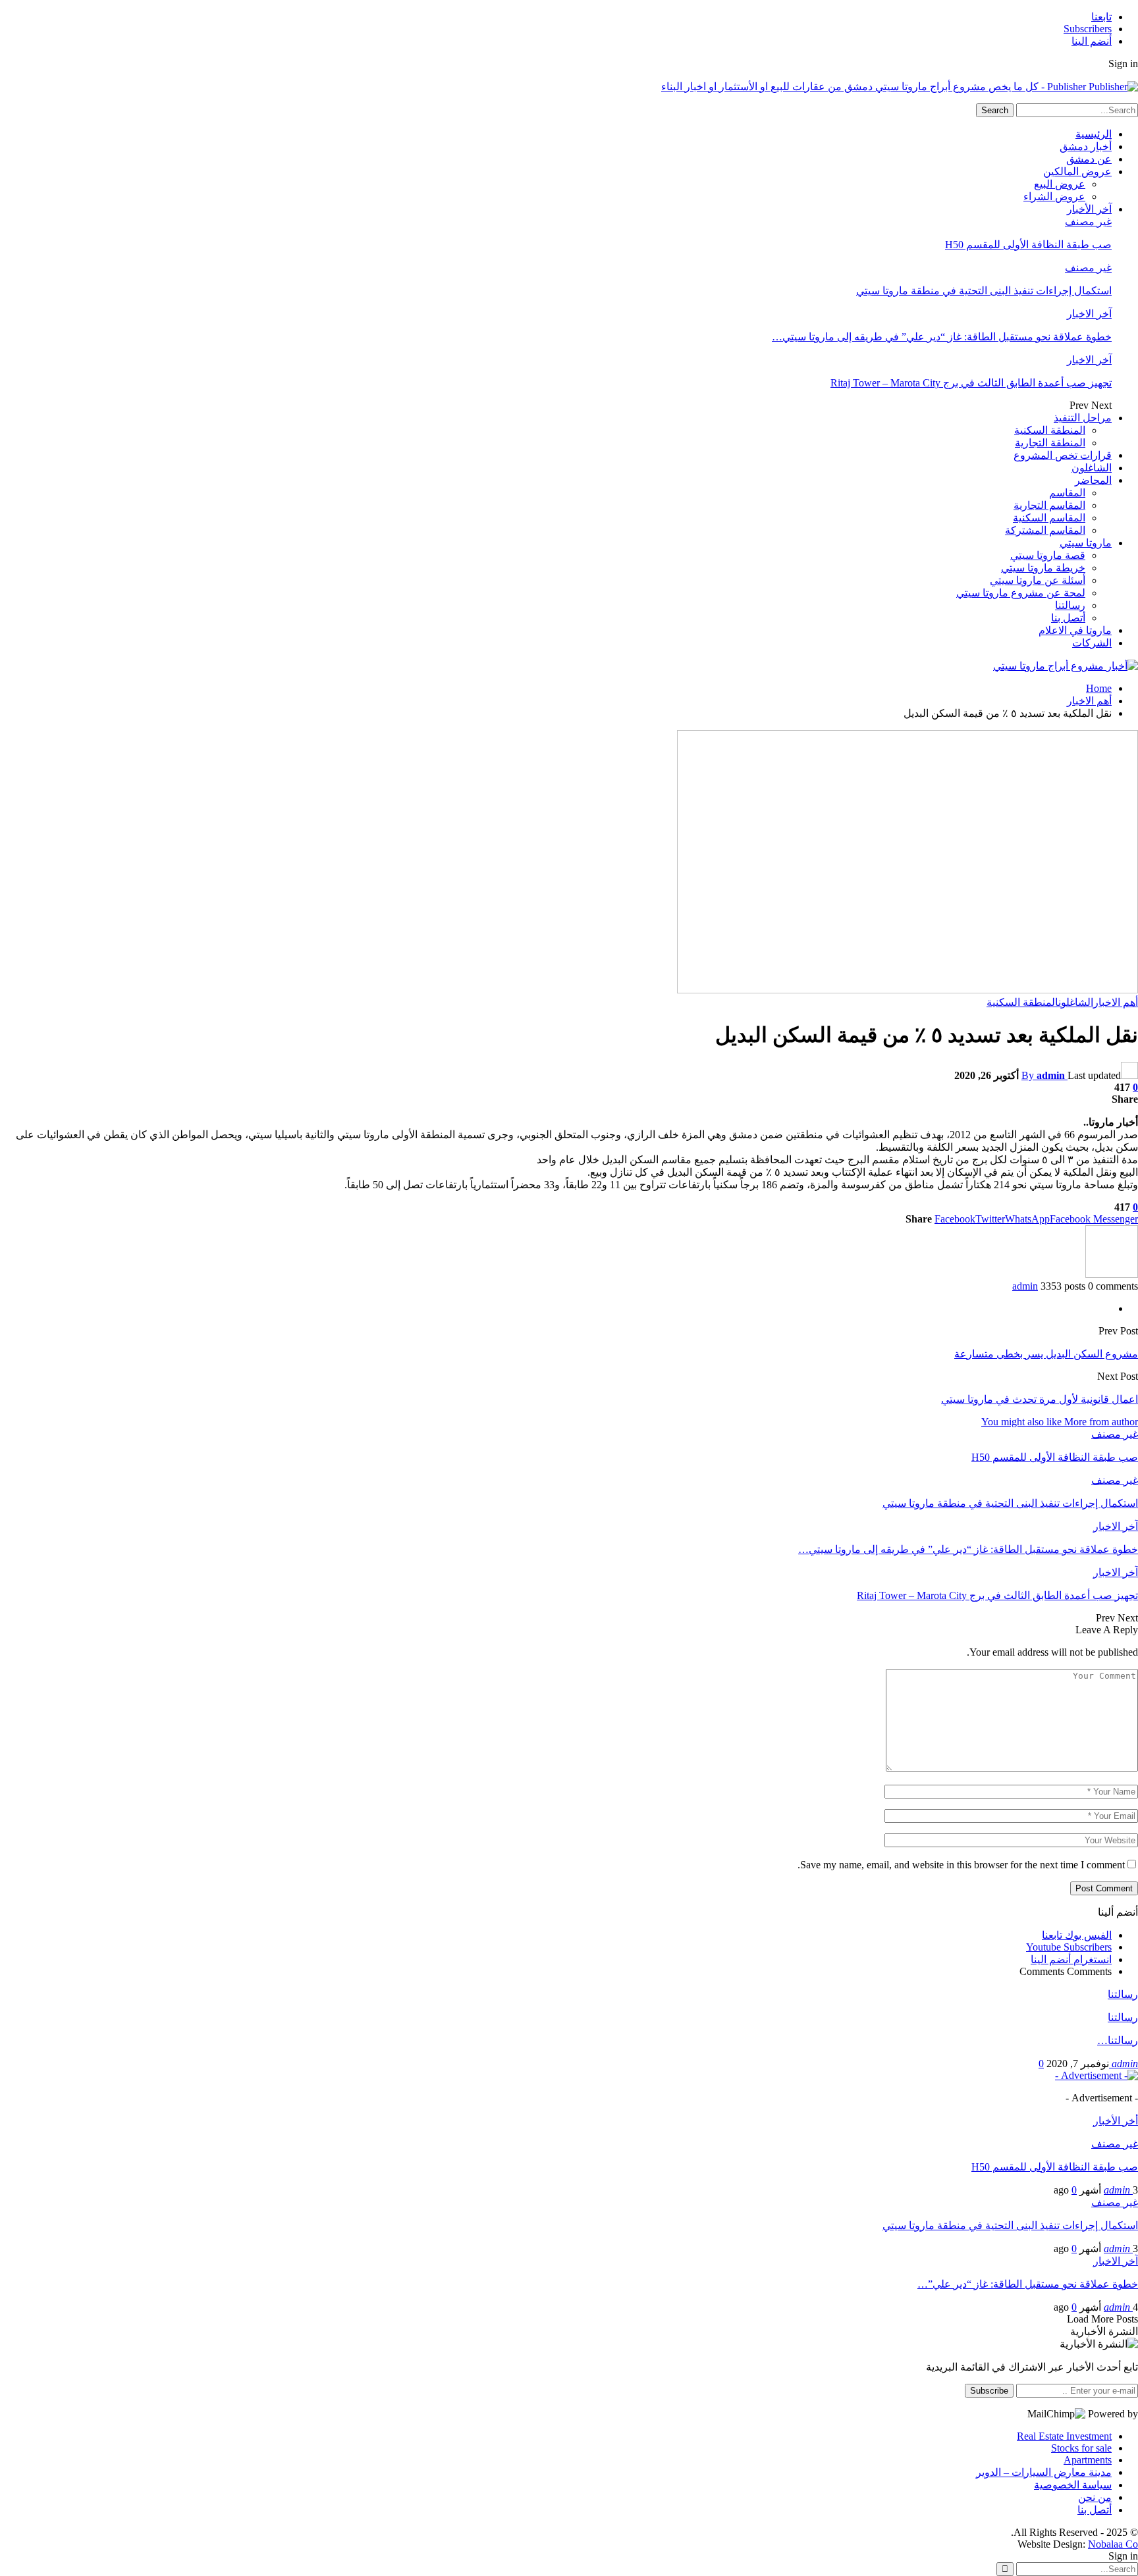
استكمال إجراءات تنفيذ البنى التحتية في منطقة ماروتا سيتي (984, 291)
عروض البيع (1060, 184)
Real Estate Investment (1064, 2436)
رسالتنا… (1118, 2040)
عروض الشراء (1054, 197)
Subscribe (989, 2391)
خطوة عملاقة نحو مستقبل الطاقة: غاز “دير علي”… (1028, 2284)
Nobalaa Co (1113, 2544)
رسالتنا (1070, 605)
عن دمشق (1089, 159)
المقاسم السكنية (1049, 518)
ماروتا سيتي (1086, 543)
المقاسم (1067, 493)
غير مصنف (1088, 222)
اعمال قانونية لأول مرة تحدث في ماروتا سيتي (1040, 1399)
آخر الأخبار (1089, 209)
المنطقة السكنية (1050, 430)
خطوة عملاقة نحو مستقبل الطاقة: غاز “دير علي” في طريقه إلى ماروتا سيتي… (942, 337)
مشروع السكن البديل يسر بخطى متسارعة (1046, 1354)
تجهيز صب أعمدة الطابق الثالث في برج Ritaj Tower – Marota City (971, 383)
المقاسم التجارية (1049, 505)
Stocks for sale (1081, 2448)
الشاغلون (1092, 468)
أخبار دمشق (1086, 146)
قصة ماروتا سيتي (1048, 555)
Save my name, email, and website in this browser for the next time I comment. (961, 1865)
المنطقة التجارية (1050, 443)
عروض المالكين (1077, 171)
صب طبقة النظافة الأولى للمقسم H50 (1028, 245)
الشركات (1092, 643)
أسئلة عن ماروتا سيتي (1038, 580)
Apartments (1088, 2460)
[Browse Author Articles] (1112, 1274)
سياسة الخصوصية (1073, 2485)
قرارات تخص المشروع (1063, 455)
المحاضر (1093, 480)
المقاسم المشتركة (1045, 530)
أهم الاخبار (1116, 1002)
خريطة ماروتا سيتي (1043, 568)
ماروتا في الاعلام (1075, 630)
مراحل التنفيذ (1083, 418)
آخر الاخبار (1089, 314)
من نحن (1095, 2497)
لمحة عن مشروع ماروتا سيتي (1021, 593)
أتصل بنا (1068, 618)
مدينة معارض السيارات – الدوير (1044, 2472)
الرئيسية (1094, 134)
